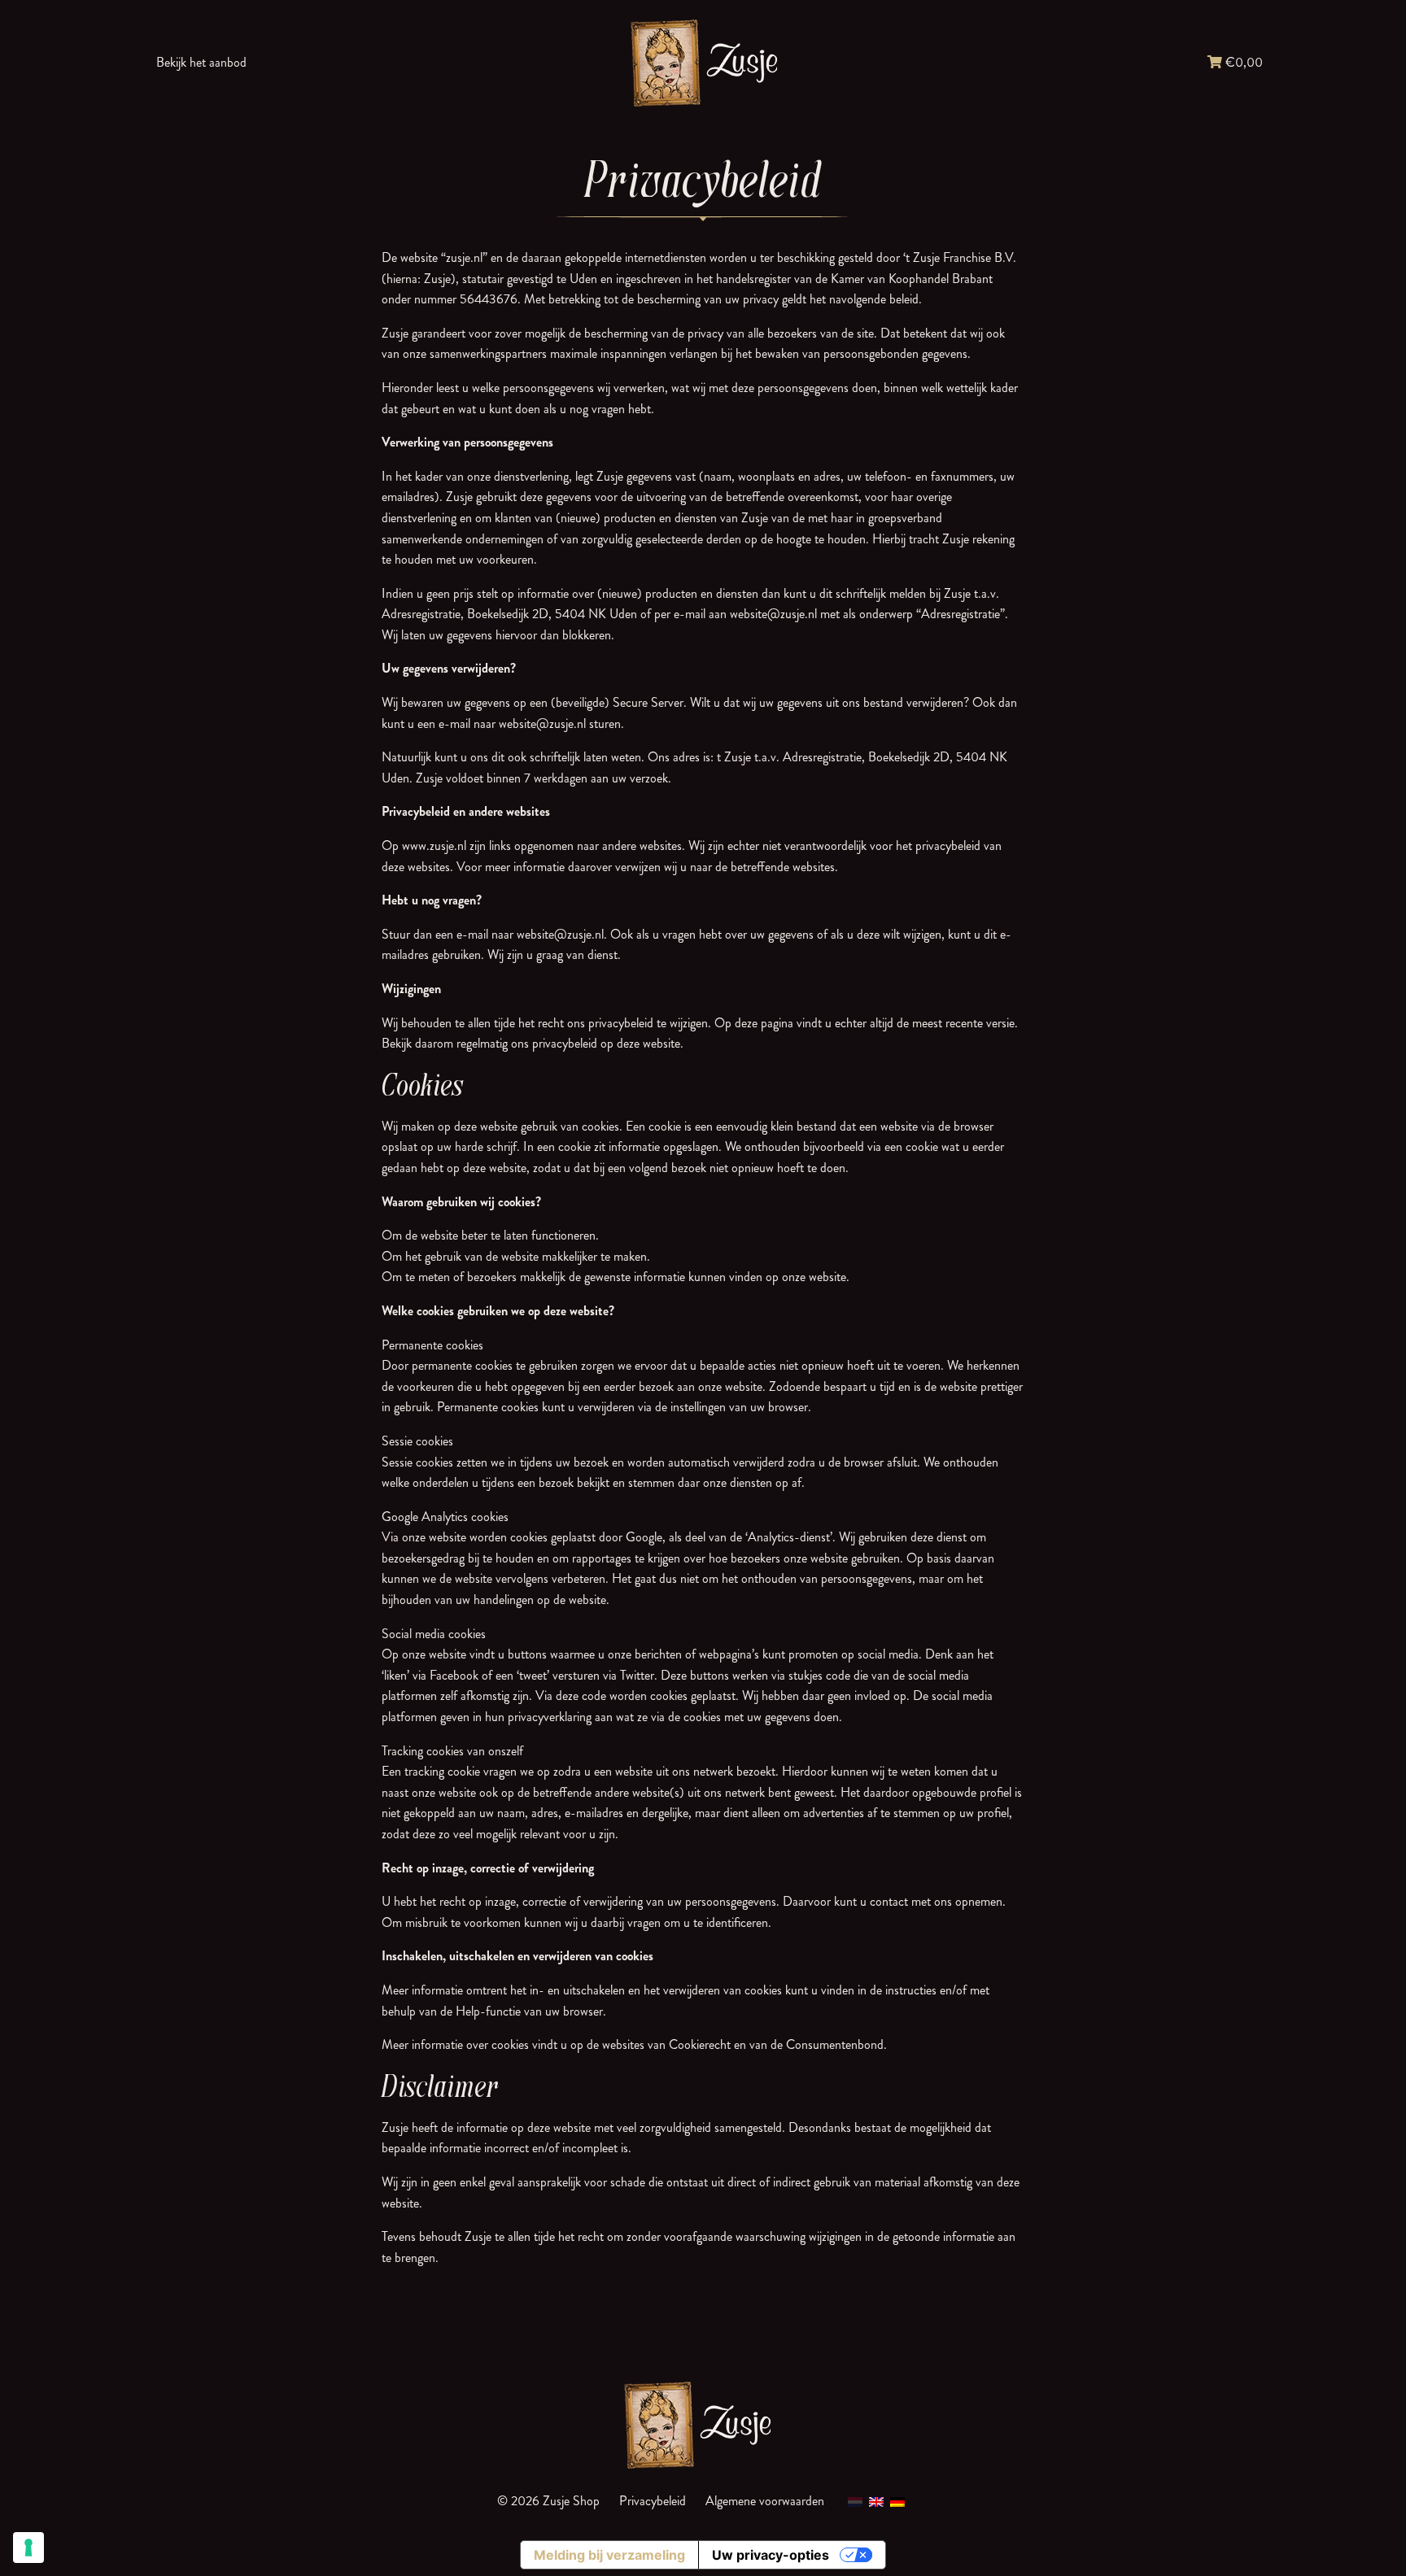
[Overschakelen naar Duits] (897, 2501)
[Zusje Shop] (703, 62)
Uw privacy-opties (771, 2555)
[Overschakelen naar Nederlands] (855, 2501)
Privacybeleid (653, 2501)
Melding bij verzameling (609, 2555)
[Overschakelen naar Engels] (876, 2501)
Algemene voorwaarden (765, 2501)
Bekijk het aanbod (201, 62)
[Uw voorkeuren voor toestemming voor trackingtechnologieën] (28, 2548)
